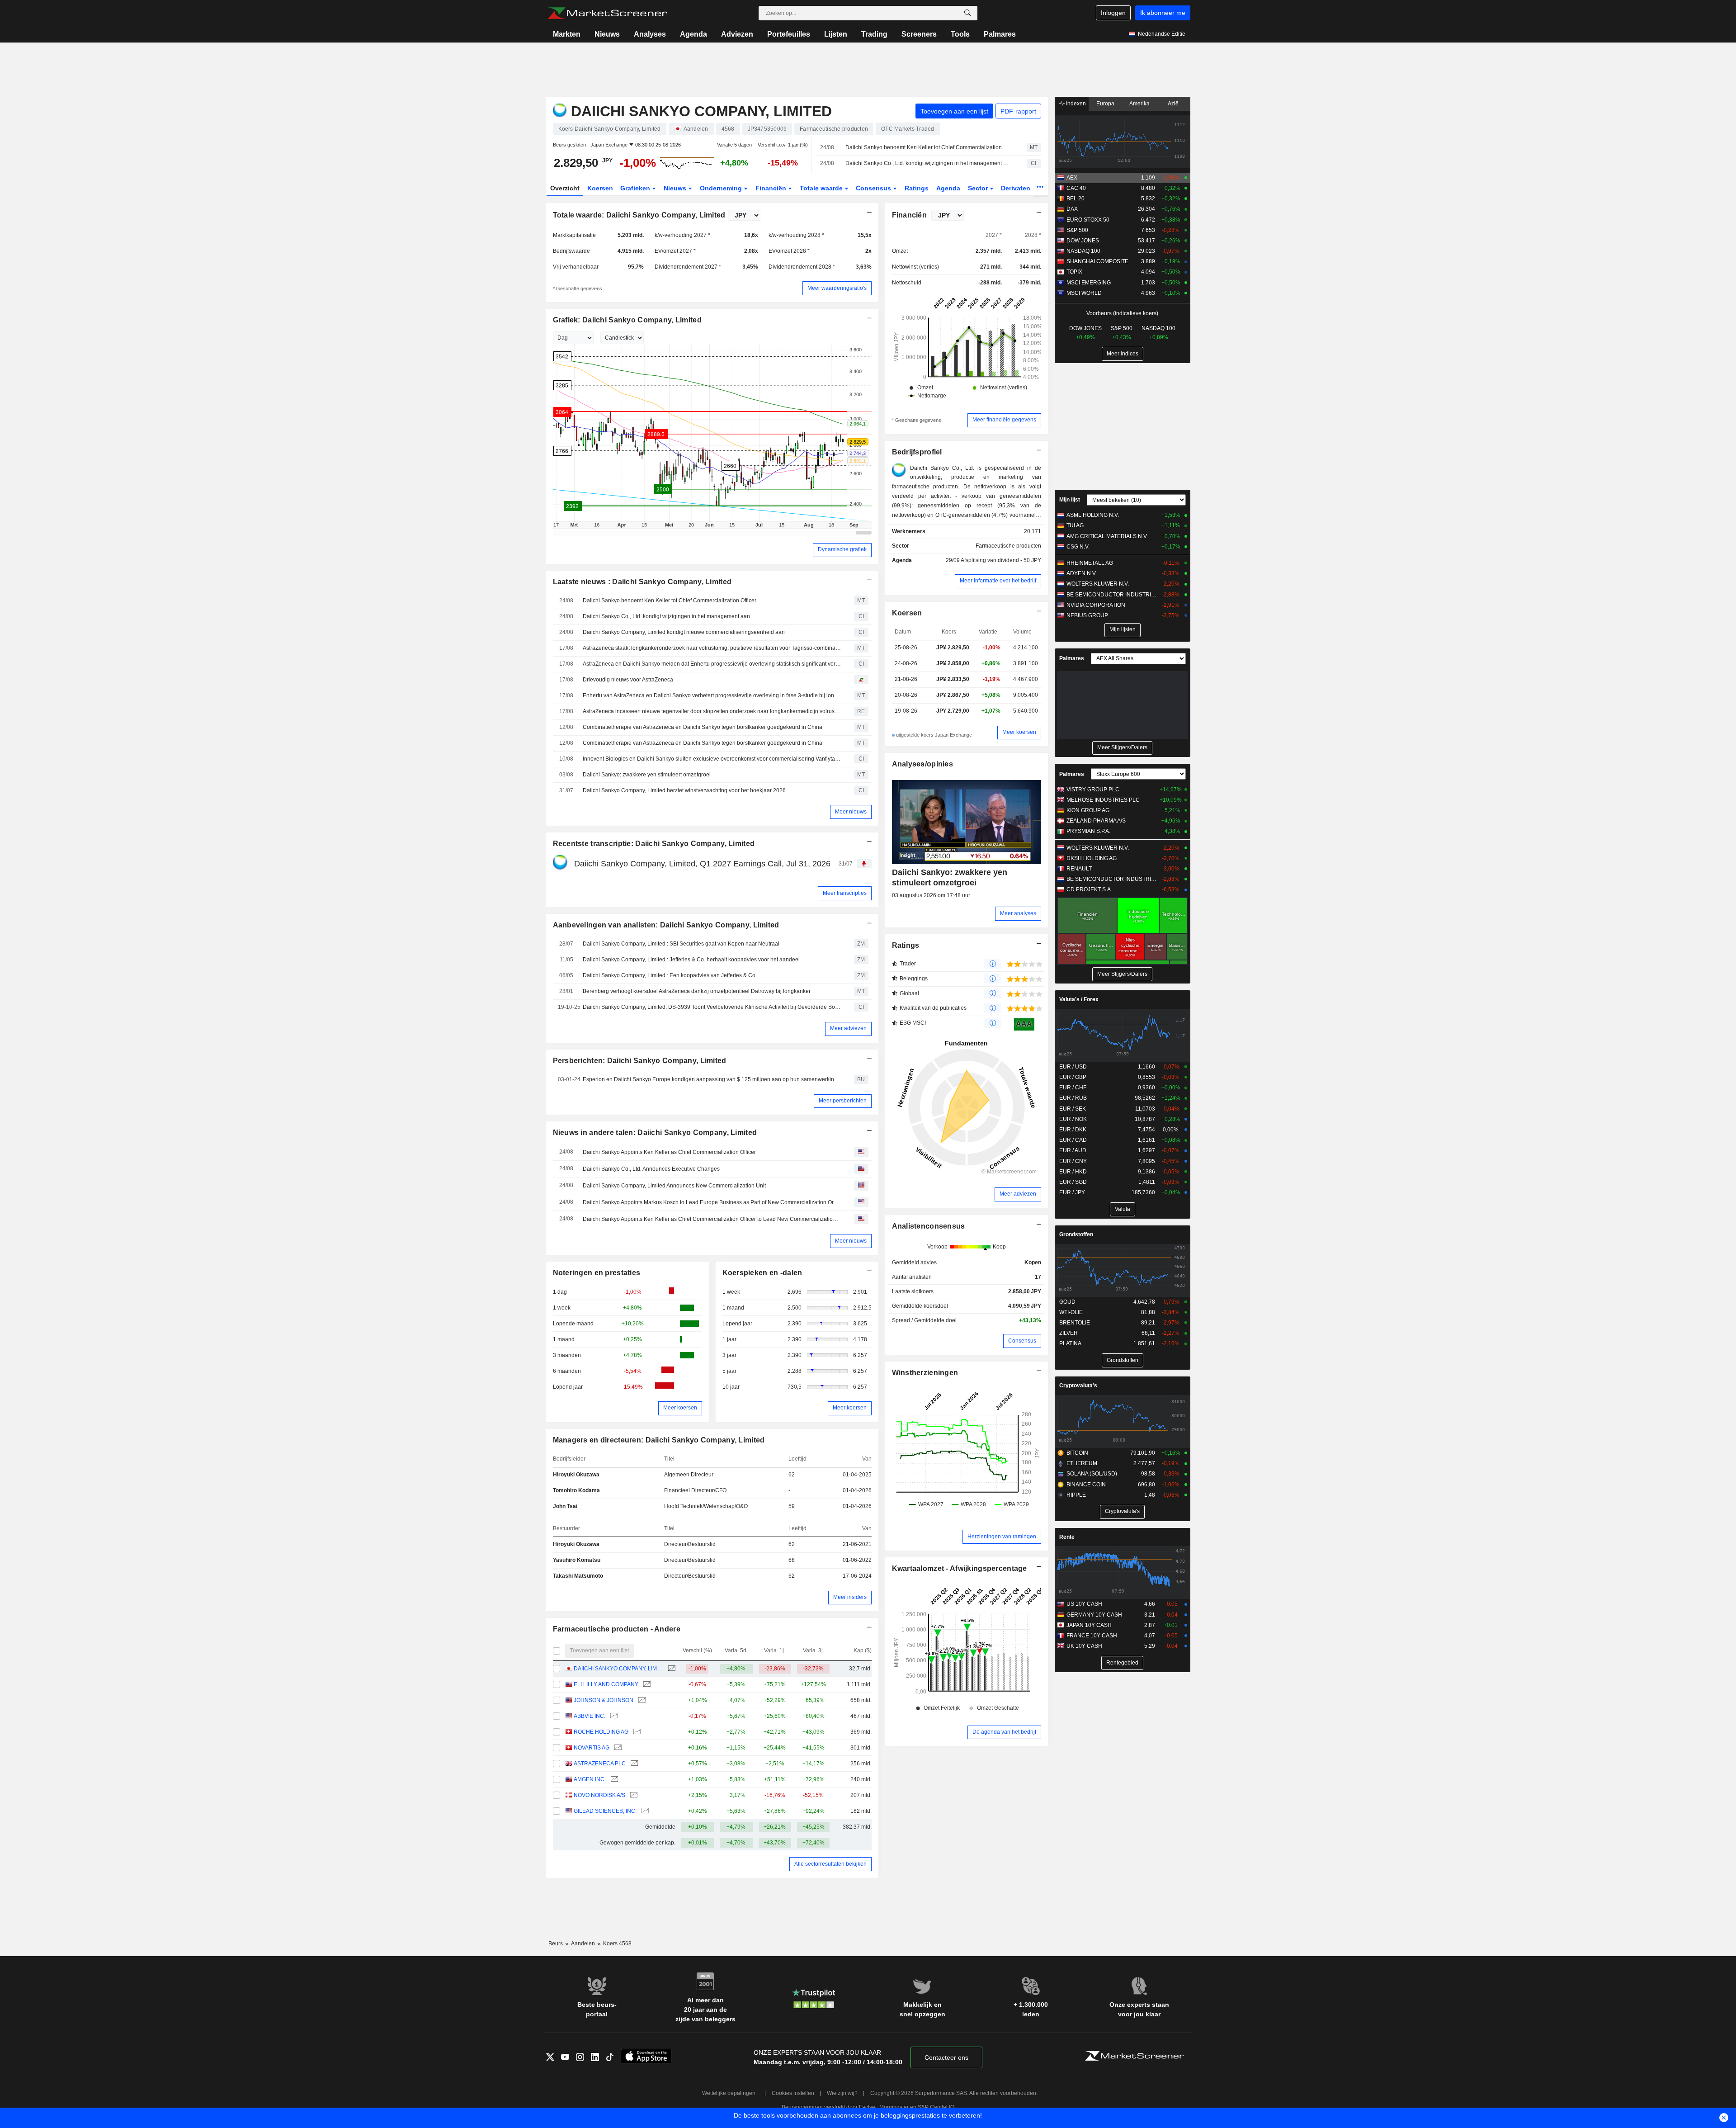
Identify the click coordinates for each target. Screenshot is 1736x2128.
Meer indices (1123, 354)
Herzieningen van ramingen (1002, 1537)
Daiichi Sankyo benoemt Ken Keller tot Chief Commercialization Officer (928, 147)
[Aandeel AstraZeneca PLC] (633, 1764)
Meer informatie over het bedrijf (998, 581)
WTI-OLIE (1071, 1312)
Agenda (693, 34)
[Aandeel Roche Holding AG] (636, 1732)
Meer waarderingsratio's (837, 288)
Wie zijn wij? (842, 2093)
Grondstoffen (1076, 1234)
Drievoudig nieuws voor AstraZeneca (628, 680)
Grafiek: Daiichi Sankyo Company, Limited (627, 320)
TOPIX (1074, 272)
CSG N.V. (1078, 547)
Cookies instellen (793, 2093)
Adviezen (737, 34)
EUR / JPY (1072, 1192)
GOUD (1067, 1302)
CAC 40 (1076, 188)
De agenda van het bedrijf (1004, 1732)
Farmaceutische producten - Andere (617, 1629)
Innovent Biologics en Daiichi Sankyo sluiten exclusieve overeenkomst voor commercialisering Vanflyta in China (712, 759)
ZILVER (1068, 1333)
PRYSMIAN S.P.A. (1088, 831)
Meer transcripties (845, 893)
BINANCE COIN (1086, 1485)
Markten (567, 34)
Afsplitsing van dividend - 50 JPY (1001, 560)
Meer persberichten (843, 1101)
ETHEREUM (1082, 1463)
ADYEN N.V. (1082, 573)
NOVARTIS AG (592, 1748)
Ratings (917, 188)
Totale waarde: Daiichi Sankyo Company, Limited (639, 215)
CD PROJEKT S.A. (1089, 889)
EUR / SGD (1073, 1182)
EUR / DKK (1073, 1130)
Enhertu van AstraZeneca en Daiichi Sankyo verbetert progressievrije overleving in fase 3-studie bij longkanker (712, 695)
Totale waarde (822, 188)
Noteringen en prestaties (597, 1273)
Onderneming (722, 188)
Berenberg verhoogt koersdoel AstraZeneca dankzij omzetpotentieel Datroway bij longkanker (697, 991)
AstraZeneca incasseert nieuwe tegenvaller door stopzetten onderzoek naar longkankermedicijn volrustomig (712, 711)
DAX (1072, 209)
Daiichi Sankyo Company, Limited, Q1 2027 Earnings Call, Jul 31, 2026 (702, 864)
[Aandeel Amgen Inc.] (613, 1780)
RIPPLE (1076, 1495)
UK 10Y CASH (1084, 1646)
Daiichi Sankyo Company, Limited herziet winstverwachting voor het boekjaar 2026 (684, 790)
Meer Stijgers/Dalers (1122, 747)
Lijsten (836, 34)
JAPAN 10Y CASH (1089, 1625)
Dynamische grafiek (842, 549)
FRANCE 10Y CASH (1092, 1636)
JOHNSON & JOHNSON (604, 1700)
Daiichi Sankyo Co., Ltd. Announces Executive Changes (651, 1169)
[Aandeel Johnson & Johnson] (641, 1700)
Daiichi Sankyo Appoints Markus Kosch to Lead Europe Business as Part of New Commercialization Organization (712, 1202)
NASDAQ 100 (1083, 251)
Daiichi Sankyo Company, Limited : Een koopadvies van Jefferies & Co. (670, 975)
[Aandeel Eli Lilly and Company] (646, 1685)
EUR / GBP (1073, 1077)
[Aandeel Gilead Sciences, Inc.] (644, 1811)
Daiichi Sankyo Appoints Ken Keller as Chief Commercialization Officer (669, 1152)
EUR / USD (1073, 1067)
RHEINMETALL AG (1090, 563)
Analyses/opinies (923, 764)
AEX (1072, 178)
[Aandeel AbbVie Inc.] (613, 1716)
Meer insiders (850, 1597)
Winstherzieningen (925, 1373)
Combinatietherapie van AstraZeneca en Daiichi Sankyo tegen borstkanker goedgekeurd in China (703, 727)
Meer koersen (680, 1408)
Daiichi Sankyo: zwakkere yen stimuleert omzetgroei (647, 775)
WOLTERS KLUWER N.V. (1098, 584)
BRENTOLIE (1075, 1323)
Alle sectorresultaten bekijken (830, 1864)
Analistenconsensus (929, 1226)
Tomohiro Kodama (576, 1490)
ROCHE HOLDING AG (601, 1732)
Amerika (1139, 104)
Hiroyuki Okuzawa (576, 1475)
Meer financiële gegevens (1004, 420)
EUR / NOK (1073, 1119)
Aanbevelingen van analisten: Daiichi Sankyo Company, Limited (666, 925)
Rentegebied (1122, 1663)
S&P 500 (1077, 230)
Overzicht (565, 188)
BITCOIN (1077, 1453)
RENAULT (1079, 869)
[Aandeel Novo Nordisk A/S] (633, 1795)
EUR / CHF (1073, 1088)
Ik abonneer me (1163, 13)
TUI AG (1075, 525)
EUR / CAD (1073, 1140)
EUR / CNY (1073, 1161)
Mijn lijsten (1123, 629)
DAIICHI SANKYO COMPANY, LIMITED (618, 1669)
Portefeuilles (789, 34)
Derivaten (1017, 188)
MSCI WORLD (1084, 293)
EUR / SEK (1073, 1109)
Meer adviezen (848, 1028)
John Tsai (565, 1506)
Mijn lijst (1070, 500)
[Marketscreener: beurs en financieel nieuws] (607, 13)
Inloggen (1113, 13)
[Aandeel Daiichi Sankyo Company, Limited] (671, 1669)
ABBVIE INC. (590, 1716)
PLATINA (1070, 1343)
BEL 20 (1076, 199)
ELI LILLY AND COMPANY (606, 1684)
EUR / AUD (1073, 1150)
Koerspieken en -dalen (762, 1273)
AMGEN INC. (590, 1779)
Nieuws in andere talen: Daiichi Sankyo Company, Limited (655, 1133)
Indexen (1075, 104)
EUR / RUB (1073, 1098)
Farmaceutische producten (1008, 546)
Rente (1067, 1537)
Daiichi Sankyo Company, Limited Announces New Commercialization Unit (674, 1186)
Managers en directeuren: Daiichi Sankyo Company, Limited (659, 1440)
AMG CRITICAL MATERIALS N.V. (1107, 536)
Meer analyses (1018, 913)
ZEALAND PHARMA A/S (1096, 821)
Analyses (650, 34)
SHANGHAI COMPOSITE (1097, 261)
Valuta (1123, 1209)
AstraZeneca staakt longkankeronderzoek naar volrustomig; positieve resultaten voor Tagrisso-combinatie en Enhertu (712, 648)
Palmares (1000, 34)
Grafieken (636, 188)
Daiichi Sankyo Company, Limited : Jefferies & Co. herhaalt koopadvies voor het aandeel (691, 960)
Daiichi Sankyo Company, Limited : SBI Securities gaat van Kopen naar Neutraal (681, 944)
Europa (1105, 104)
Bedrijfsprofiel (917, 452)
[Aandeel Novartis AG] (617, 1748)
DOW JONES (1083, 241)
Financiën (772, 188)
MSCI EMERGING (1089, 283)
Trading (874, 34)
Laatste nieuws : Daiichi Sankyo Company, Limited (642, 582)
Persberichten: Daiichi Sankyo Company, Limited (640, 1061)
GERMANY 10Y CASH (1094, 1615)
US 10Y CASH (1084, 1604)
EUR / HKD (1073, 1172)
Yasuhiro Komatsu (577, 1560)
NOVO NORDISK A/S (599, 1795)
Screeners (919, 34)
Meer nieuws (851, 812)
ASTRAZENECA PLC (600, 1764)
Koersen (600, 188)
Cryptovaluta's (1078, 1386)
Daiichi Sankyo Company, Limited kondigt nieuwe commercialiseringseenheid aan (684, 632)
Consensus (874, 188)
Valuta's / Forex (1079, 999)
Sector (979, 188)
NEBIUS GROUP (1087, 615)
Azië (1173, 104)
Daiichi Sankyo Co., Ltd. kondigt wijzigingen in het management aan (928, 163)
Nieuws (607, 34)
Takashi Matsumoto (578, 1576)
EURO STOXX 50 (1088, 220)
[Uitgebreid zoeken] (967, 13)
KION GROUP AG (1088, 810)
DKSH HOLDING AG (1092, 858)
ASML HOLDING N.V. (1093, 515)
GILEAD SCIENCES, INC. (605, 1811)
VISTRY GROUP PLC (1093, 790)
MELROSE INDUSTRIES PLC (1103, 800)
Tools (960, 34)
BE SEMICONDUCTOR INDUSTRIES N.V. (1112, 595)
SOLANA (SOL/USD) (1092, 1474)
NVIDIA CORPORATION (1096, 605)
